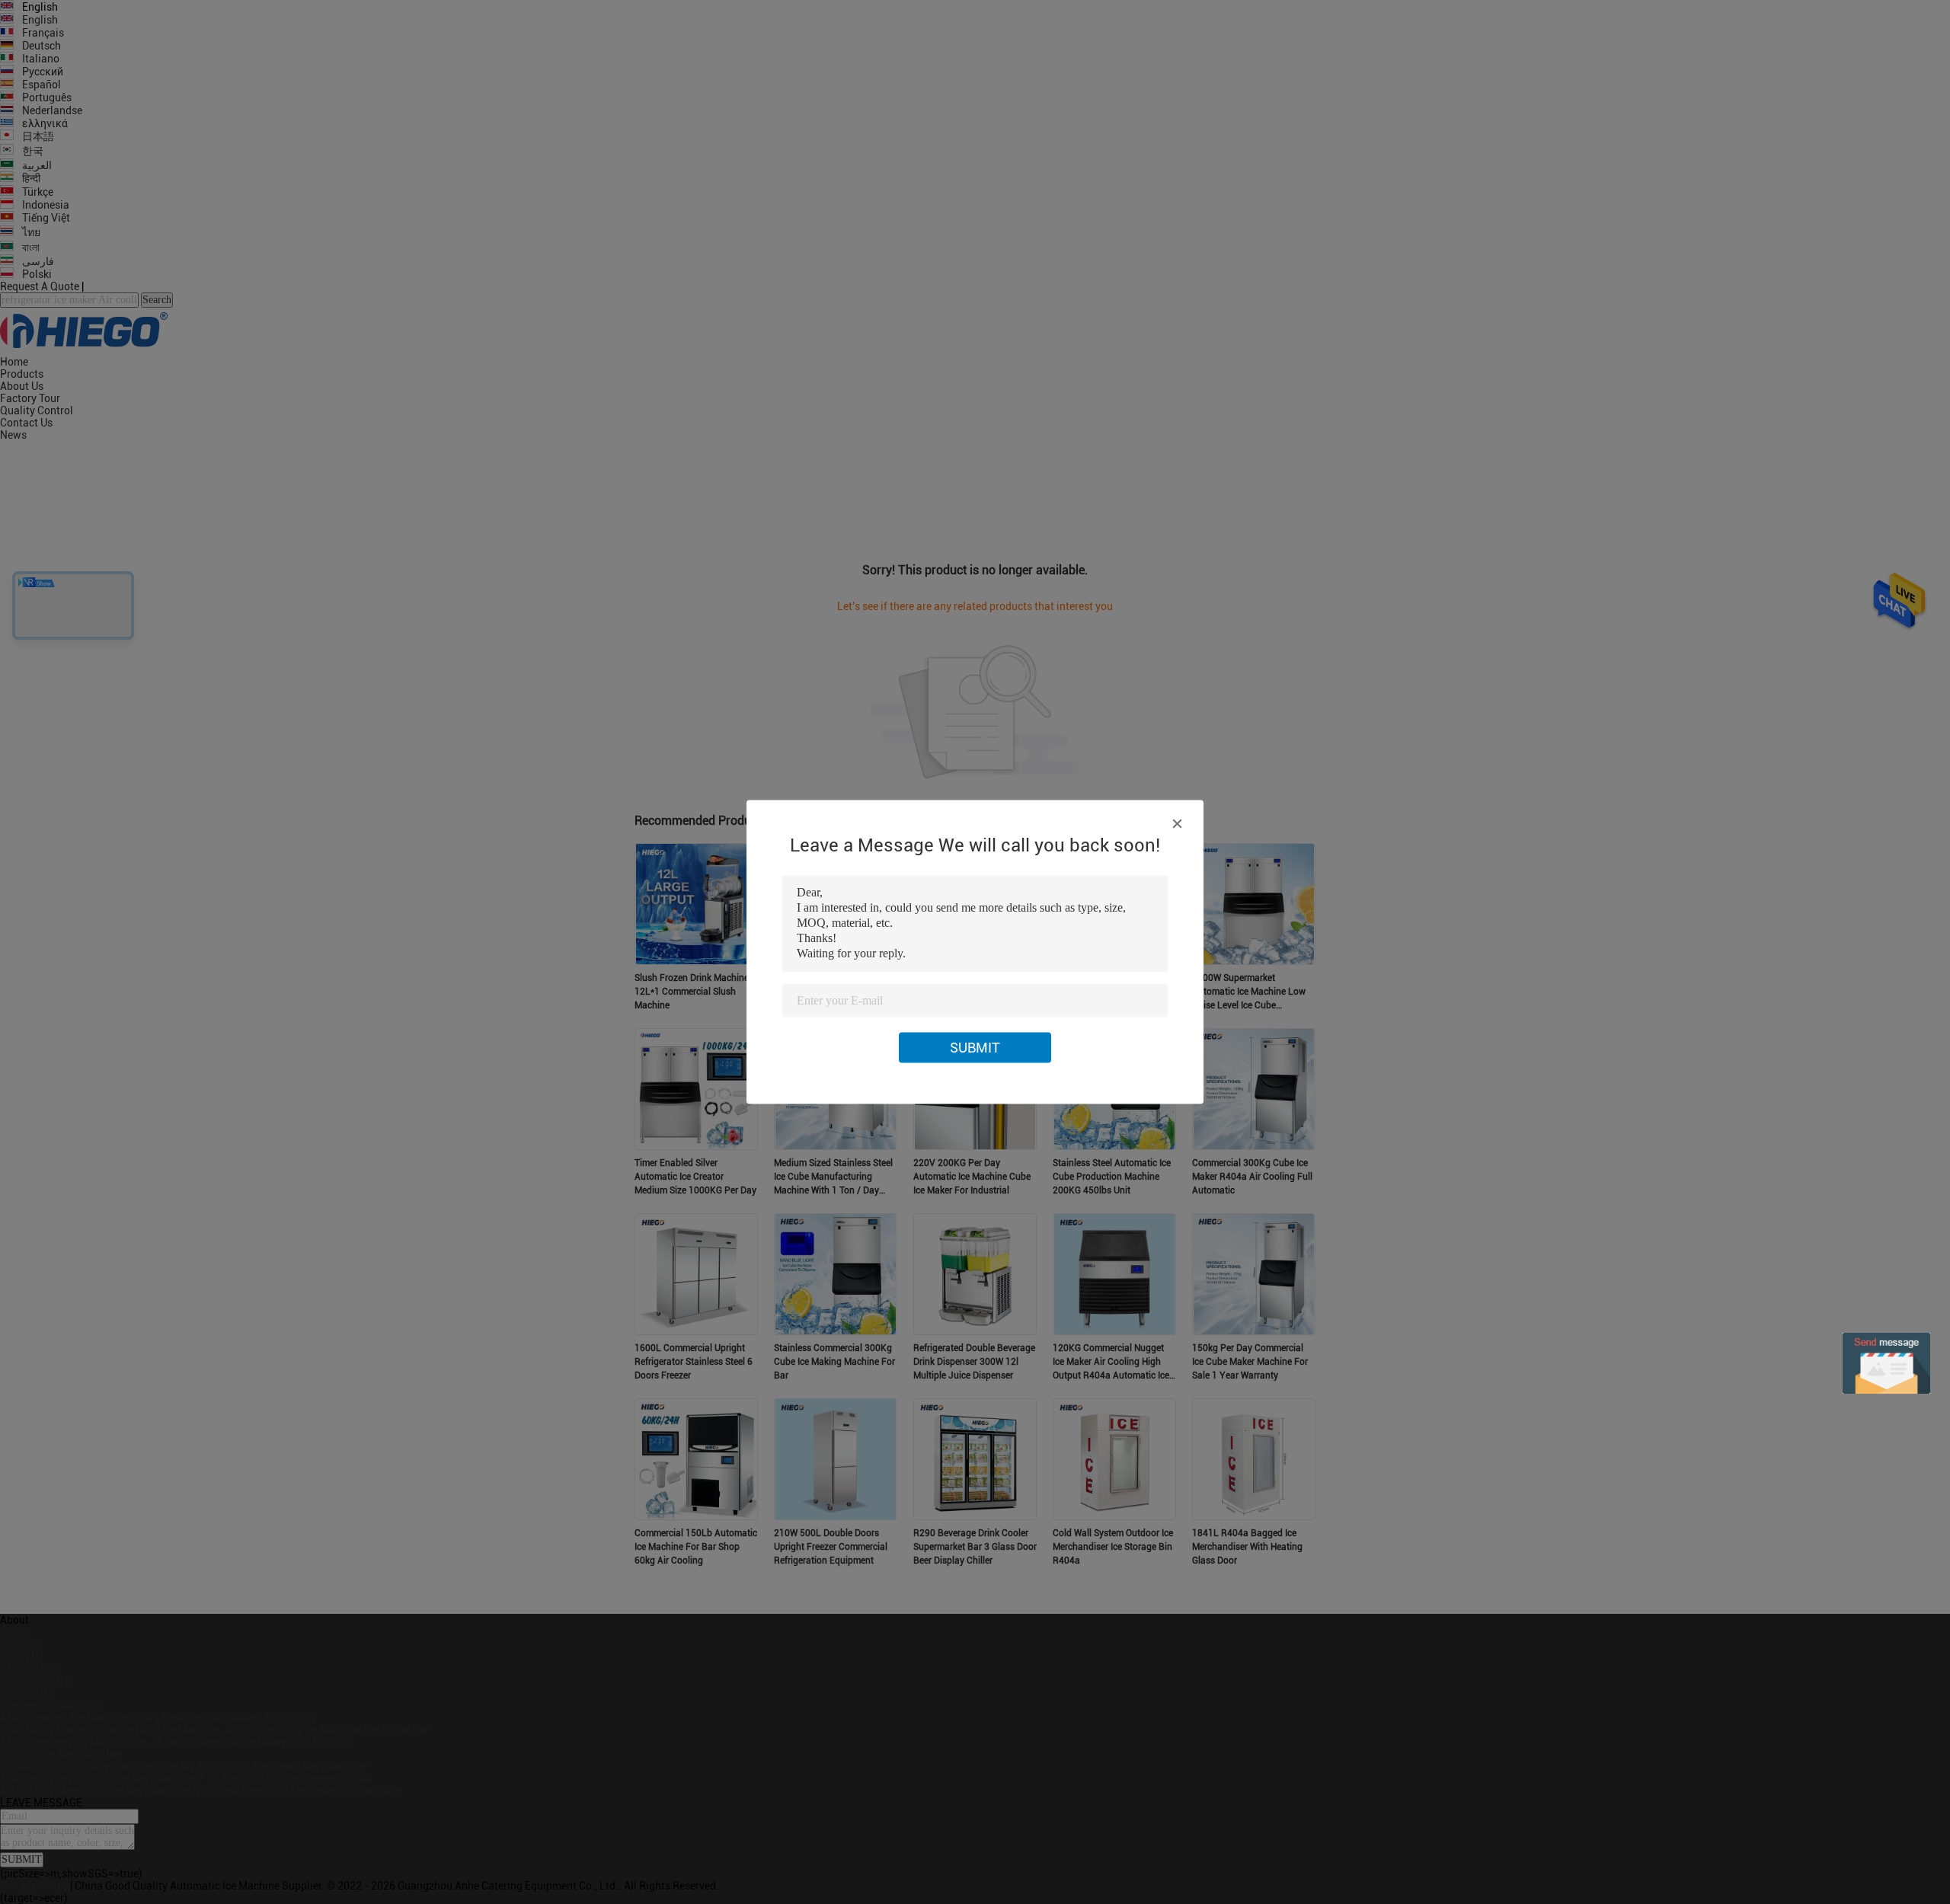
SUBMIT (975, 1048)
